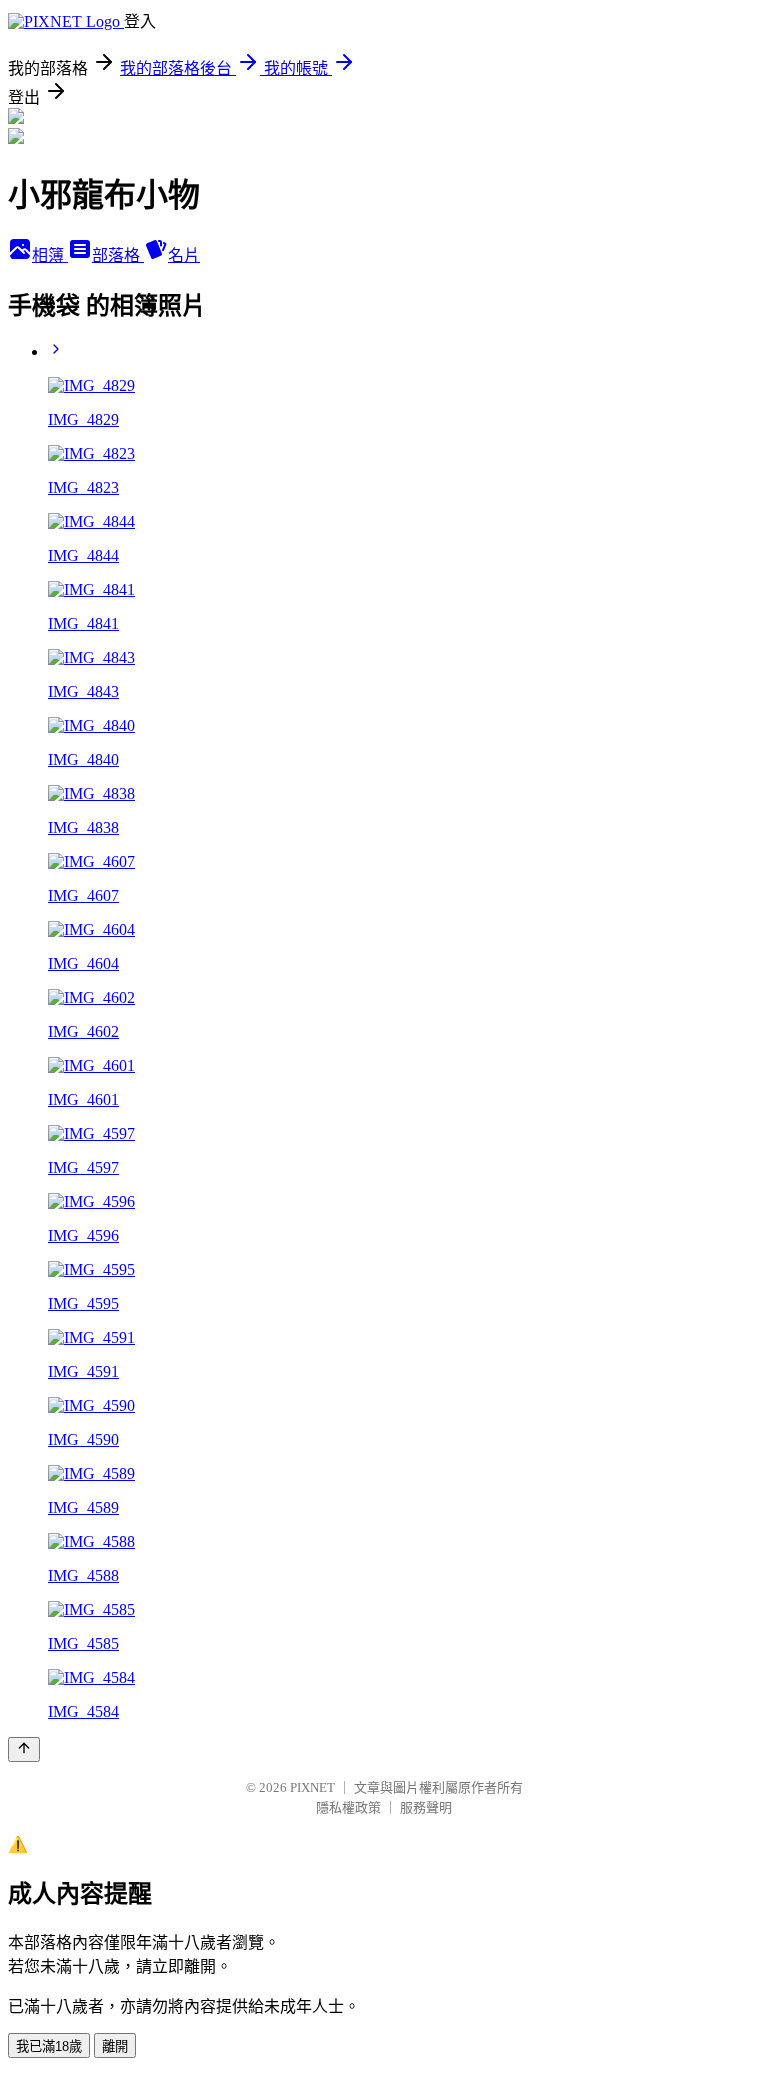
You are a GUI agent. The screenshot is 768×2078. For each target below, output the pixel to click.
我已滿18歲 (49, 2046)
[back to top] (24, 1749)
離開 (115, 2046)
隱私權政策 (348, 1807)
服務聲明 (426, 1807)
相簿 (50, 255)
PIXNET (312, 1787)
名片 (184, 255)
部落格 (118, 255)
